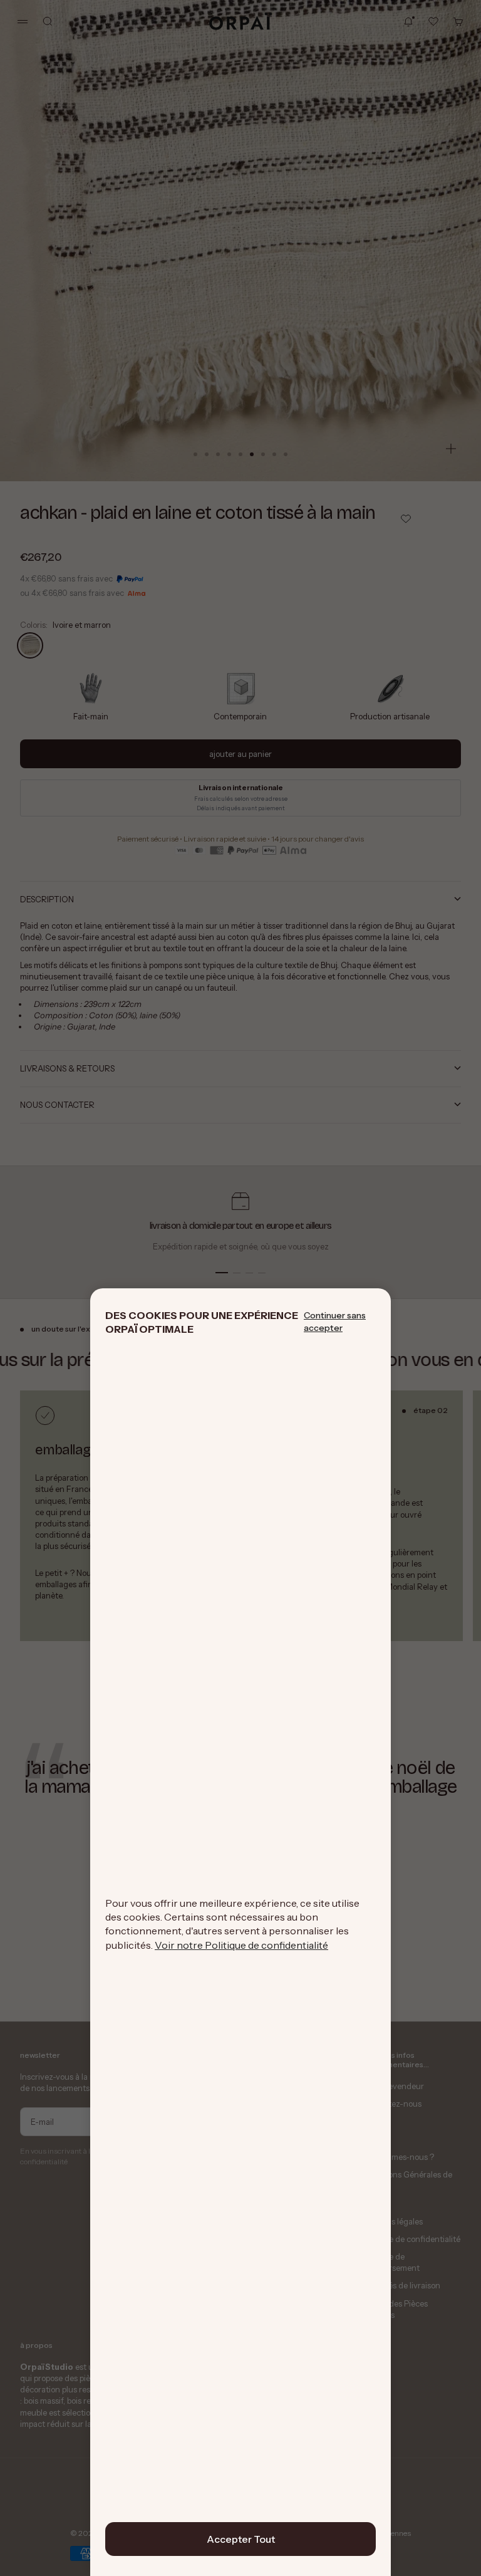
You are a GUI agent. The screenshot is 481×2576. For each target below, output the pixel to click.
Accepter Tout (241, 2539)
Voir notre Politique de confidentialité (241, 1945)
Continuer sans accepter (335, 1322)
